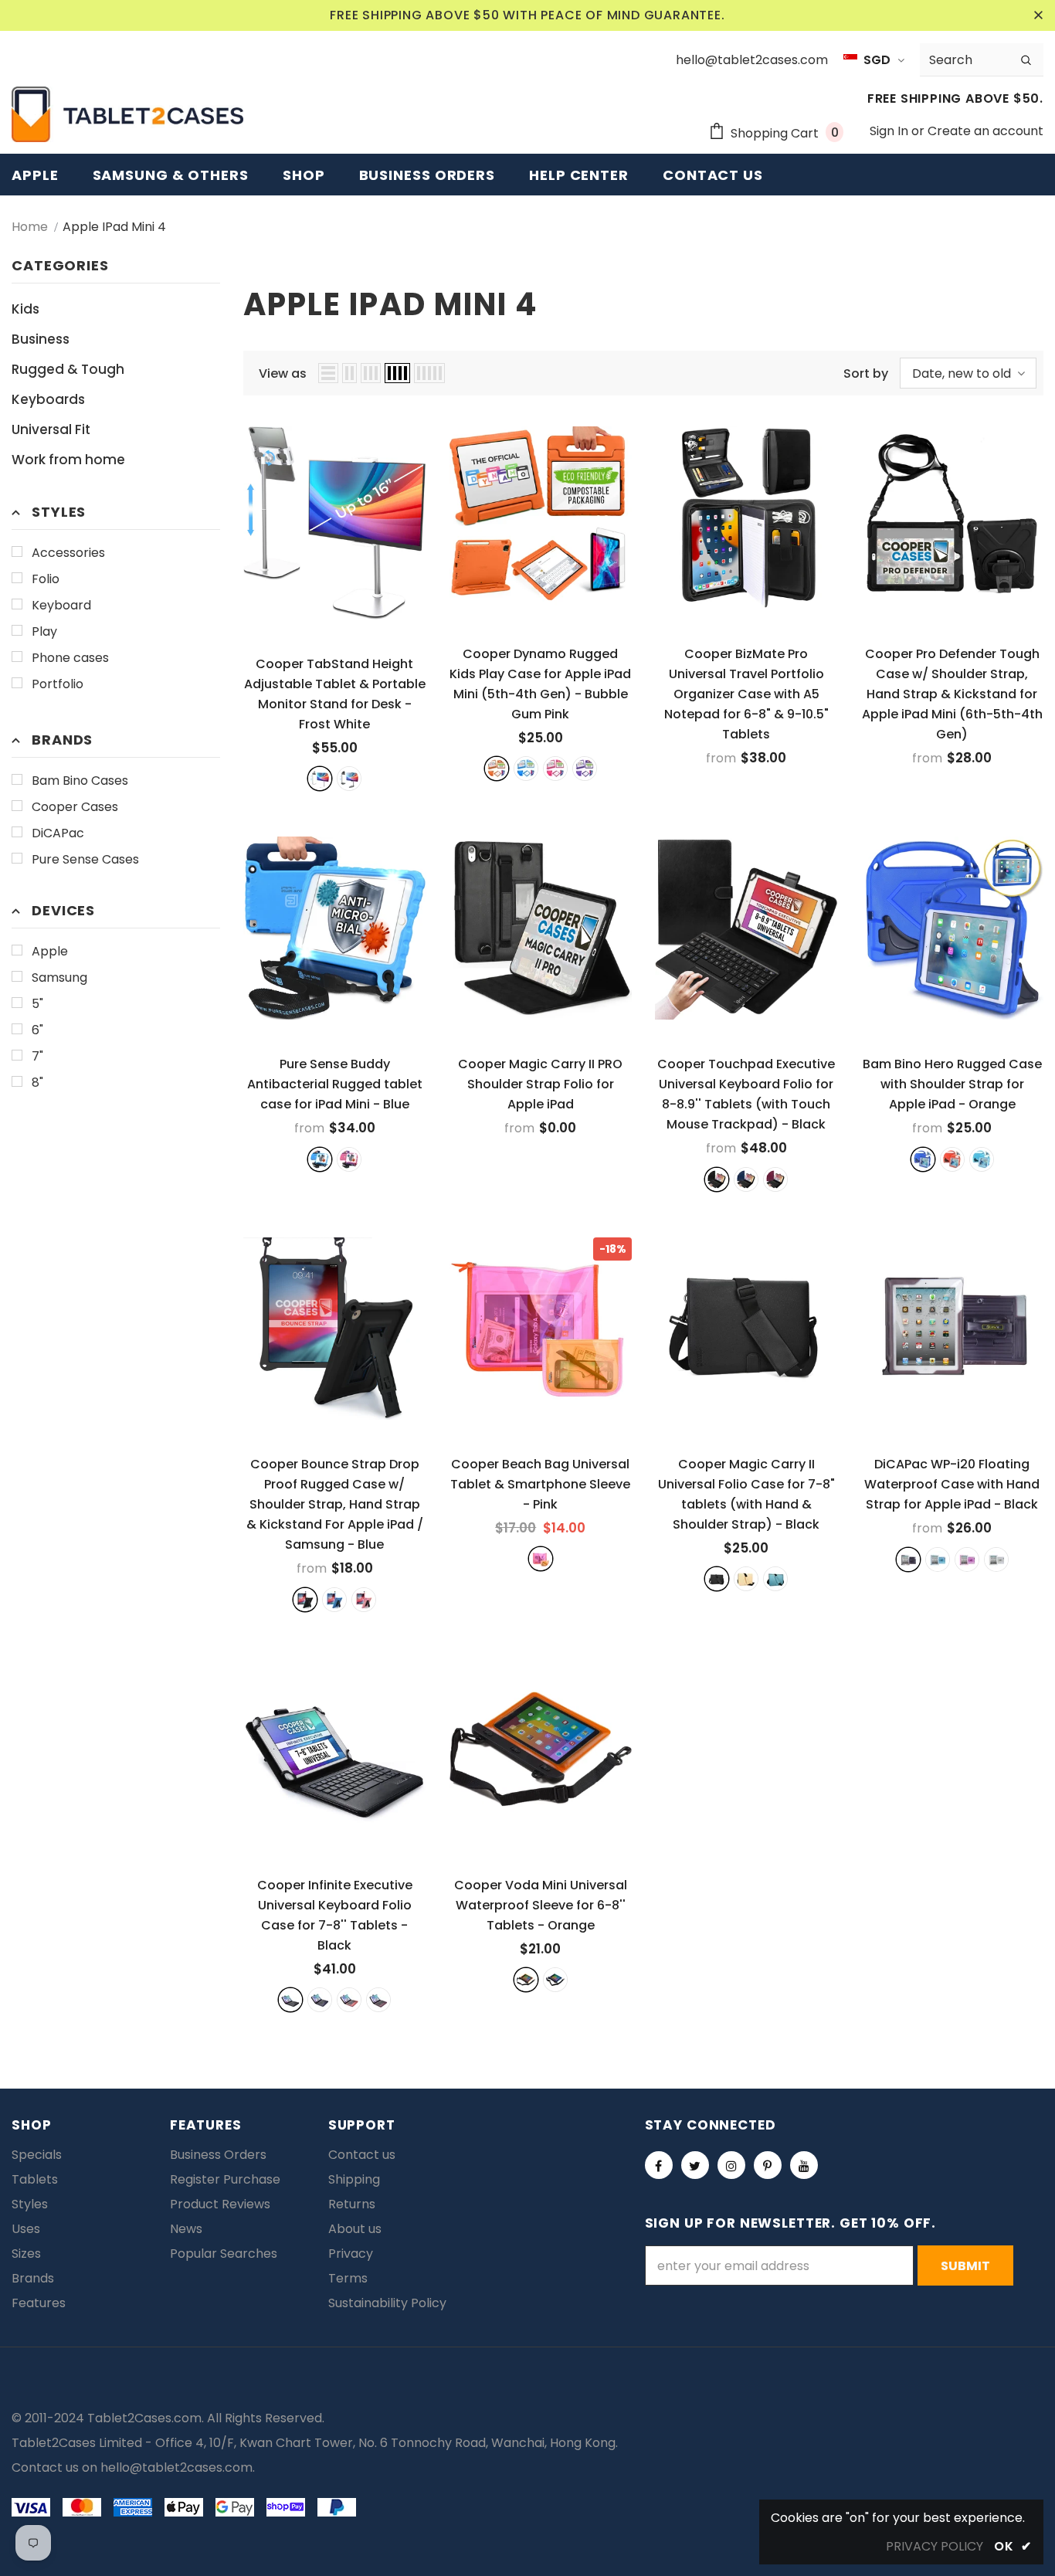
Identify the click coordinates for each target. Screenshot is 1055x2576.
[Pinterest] (768, 2165)
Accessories (68, 553)
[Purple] (775, 1179)
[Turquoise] (982, 1159)
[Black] (717, 1179)
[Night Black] (349, 779)
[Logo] (127, 114)
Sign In (890, 131)
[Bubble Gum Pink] (555, 769)
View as (283, 373)
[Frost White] (320, 779)
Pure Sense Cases (85, 859)
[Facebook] (659, 2165)
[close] (1038, 15)
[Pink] (349, 1159)
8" (37, 1083)
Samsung (59, 977)
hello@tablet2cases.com (176, 2467)
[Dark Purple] (378, 2000)
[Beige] (746, 1579)
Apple (50, 951)
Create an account (985, 131)
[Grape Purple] (585, 769)
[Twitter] (695, 2165)
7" (37, 1056)
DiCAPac (58, 833)
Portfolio (58, 684)
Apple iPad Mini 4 (114, 227)
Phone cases (70, 658)
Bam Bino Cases (80, 781)
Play (44, 631)
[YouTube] (804, 2165)
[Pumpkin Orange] (497, 769)
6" (37, 1030)
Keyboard (61, 605)
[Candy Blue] (526, 769)
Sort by (866, 373)
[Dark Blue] (320, 2000)
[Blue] (320, 1159)
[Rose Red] (349, 2000)
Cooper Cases (75, 807)
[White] (996, 1560)
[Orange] (952, 1159)
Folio (46, 579)
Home (30, 227)
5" (37, 1004)
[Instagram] (731, 2165)
